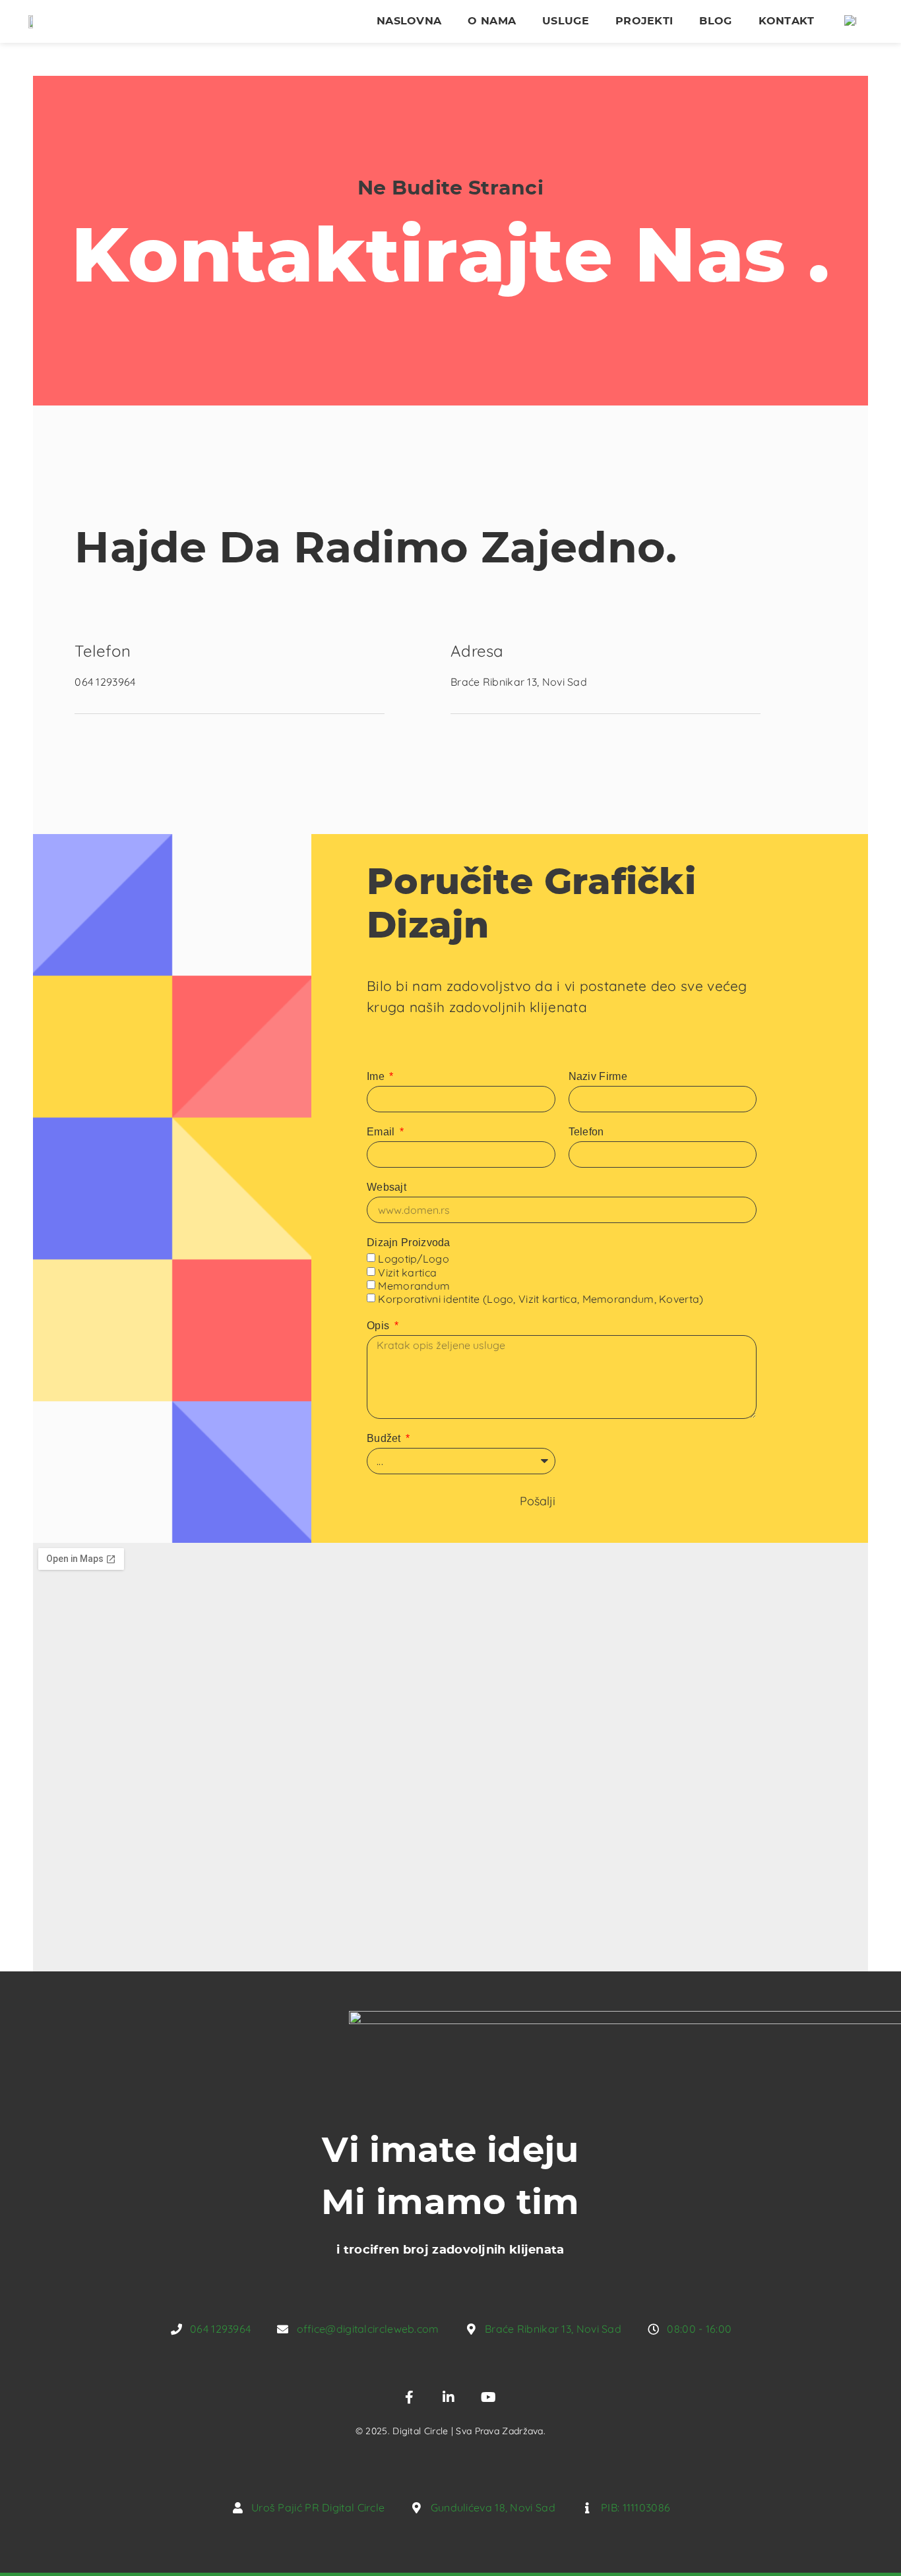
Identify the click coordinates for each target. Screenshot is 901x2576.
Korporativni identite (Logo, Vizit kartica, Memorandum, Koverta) (541, 1300)
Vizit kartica (407, 1273)
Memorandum (414, 1286)
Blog (715, 21)
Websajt (387, 1187)
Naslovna (409, 21)
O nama (492, 21)
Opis (380, 1326)
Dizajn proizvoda (409, 1243)
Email (382, 1132)
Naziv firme (598, 1076)
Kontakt (787, 21)
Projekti (644, 21)
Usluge (566, 21)
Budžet (385, 1438)
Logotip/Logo (414, 1259)
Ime (377, 1076)
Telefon (586, 1132)
